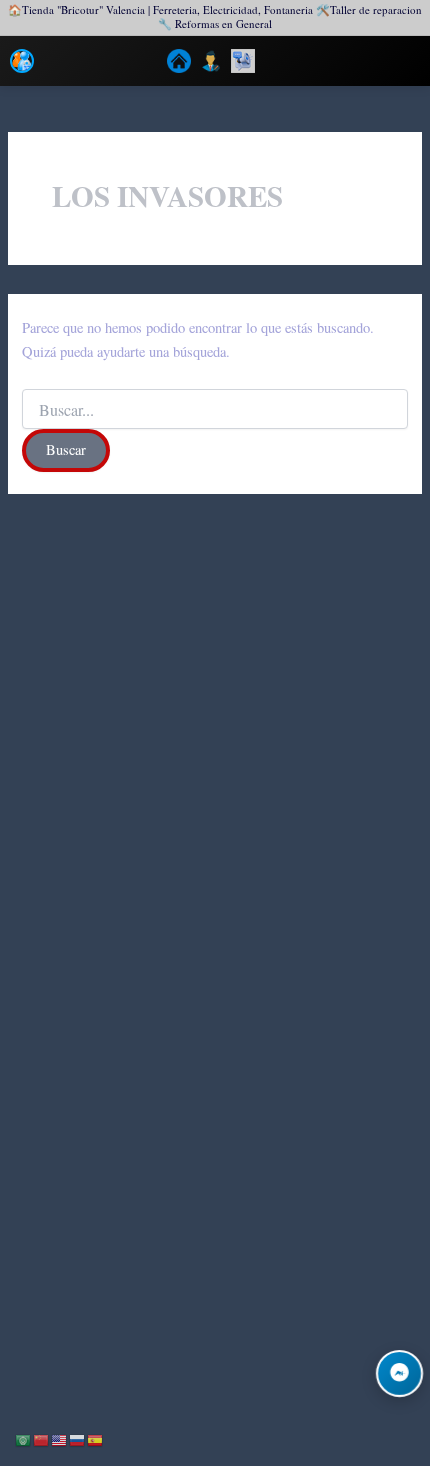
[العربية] (24, 1438)
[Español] (96, 1438)
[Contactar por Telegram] (399, 1373)
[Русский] (78, 1438)
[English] (60, 1438)
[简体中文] (42, 1438)
